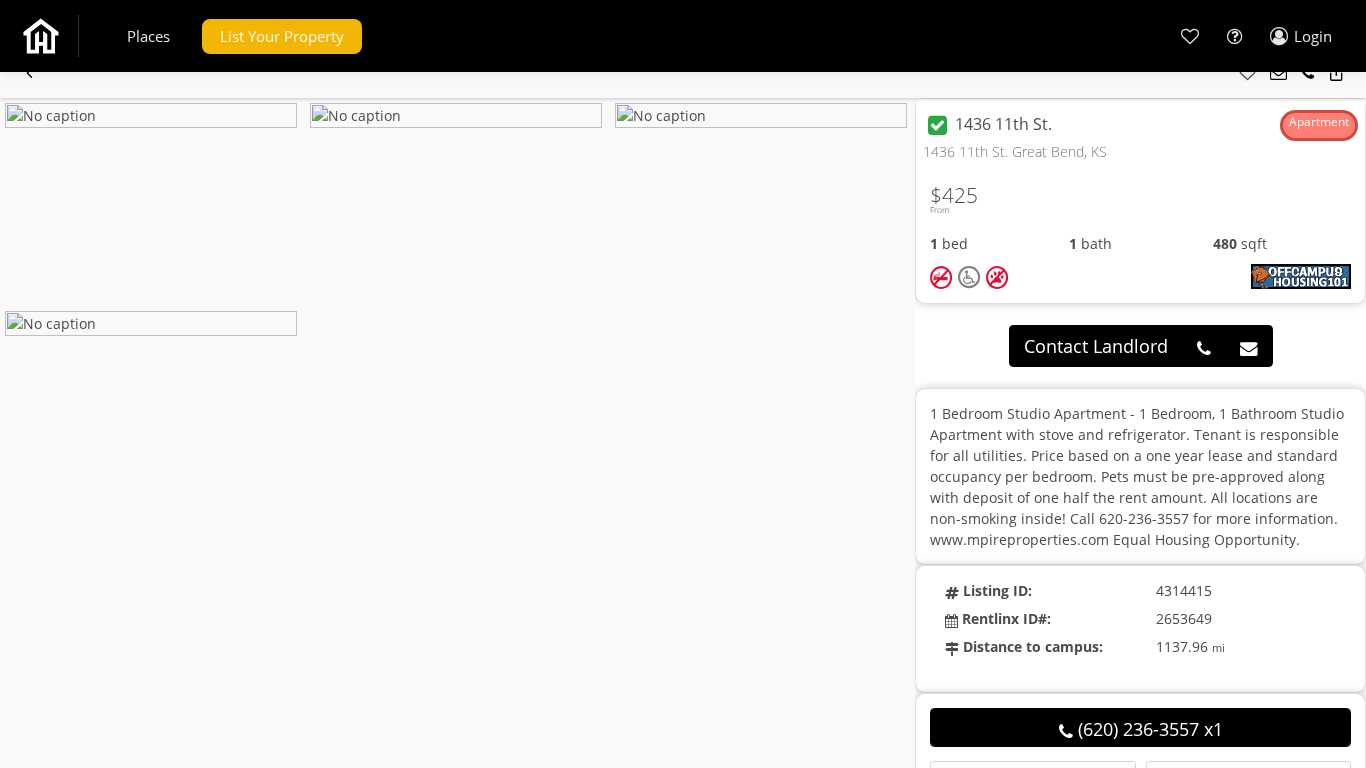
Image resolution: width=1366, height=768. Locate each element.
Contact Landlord (1096, 346)
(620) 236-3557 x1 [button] (1148, 729)
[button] (148, 36)
